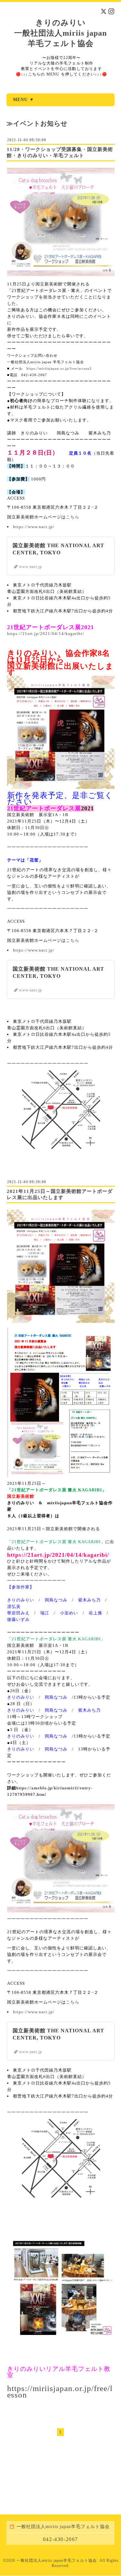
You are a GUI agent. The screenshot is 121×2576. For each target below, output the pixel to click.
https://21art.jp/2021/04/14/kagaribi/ (46, 634)
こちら (73, 517)
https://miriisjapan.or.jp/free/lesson (60, 2391)
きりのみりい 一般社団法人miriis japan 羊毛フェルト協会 (60, 33)
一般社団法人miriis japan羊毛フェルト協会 (57, 2560)
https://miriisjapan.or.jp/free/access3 (59, 368)
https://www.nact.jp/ (34, 527)
